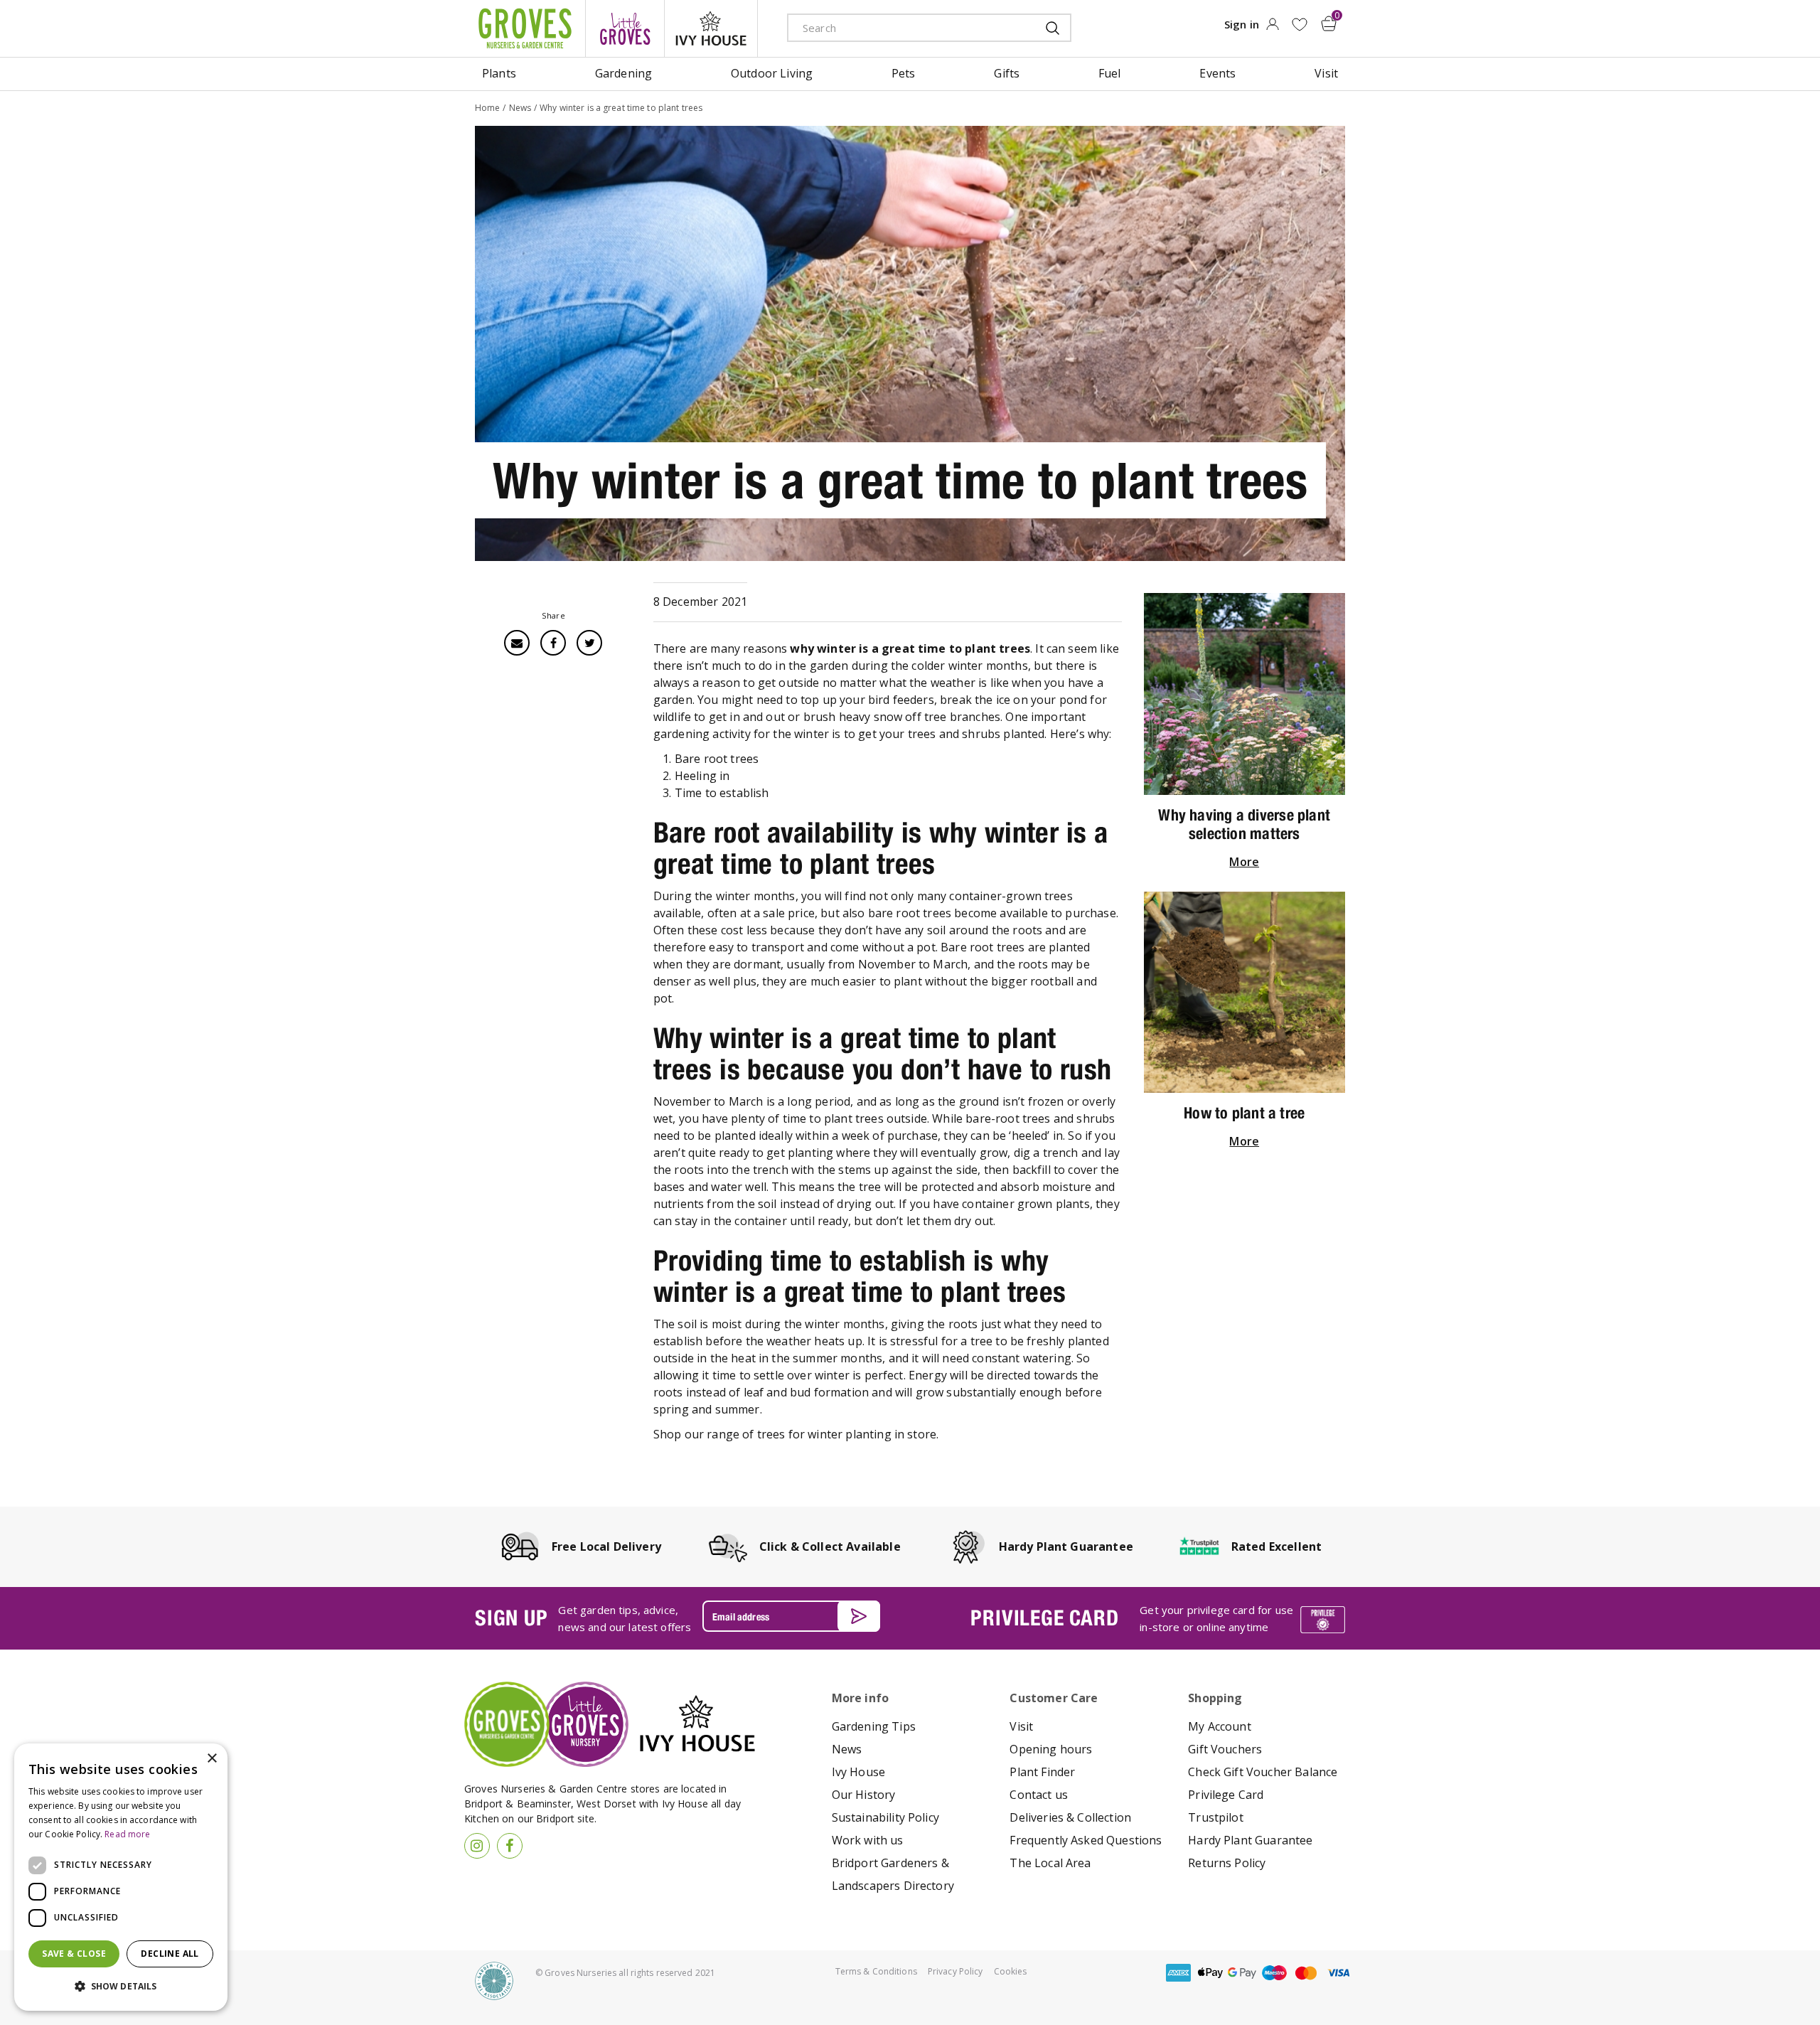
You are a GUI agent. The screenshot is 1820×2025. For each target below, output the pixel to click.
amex (1178, 1973)
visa (1338, 1973)
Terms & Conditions (876, 1971)
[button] (121, 1987)
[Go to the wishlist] (1299, 25)
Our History (864, 1795)
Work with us (868, 1840)
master (1306, 1973)
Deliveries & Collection (1070, 1817)
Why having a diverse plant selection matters (1244, 824)
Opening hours (1051, 1749)
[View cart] (1329, 23)
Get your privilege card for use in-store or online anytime (1216, 1618)
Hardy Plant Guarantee (1250, 1840)
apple (1210, 1973)
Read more (127, 1834)
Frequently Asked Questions (1086, 1840)
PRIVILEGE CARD (1044, 1618)
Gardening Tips (874, 1726)
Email (517, 643)
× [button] (212, 1759)
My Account (1220, 1726)
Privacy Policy (955, 1971)
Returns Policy (1227, 1863)
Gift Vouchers (1225, 1749)
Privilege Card (1226, 1795)
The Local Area (1050, 1863)
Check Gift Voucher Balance (1263, 1772)
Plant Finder (1042, 1772)
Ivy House (858, 1772)
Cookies (1011, 1971)
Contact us (1039, 1795)
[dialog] (121, 1877)
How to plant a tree (1244, 1113)
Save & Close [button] (74, 1954)
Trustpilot (1216, 1817)
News (847, 1749)
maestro (1274, 1973)
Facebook (553, 643)
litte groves (625, 28)
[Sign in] (1272, 28)
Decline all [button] (170, 1954)
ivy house (711, 28)
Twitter (589, 643)
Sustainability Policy (885, 1817)
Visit (1021, 1726)
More (1244, 862)
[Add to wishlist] (1299, 25)
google (1242, 1973)
